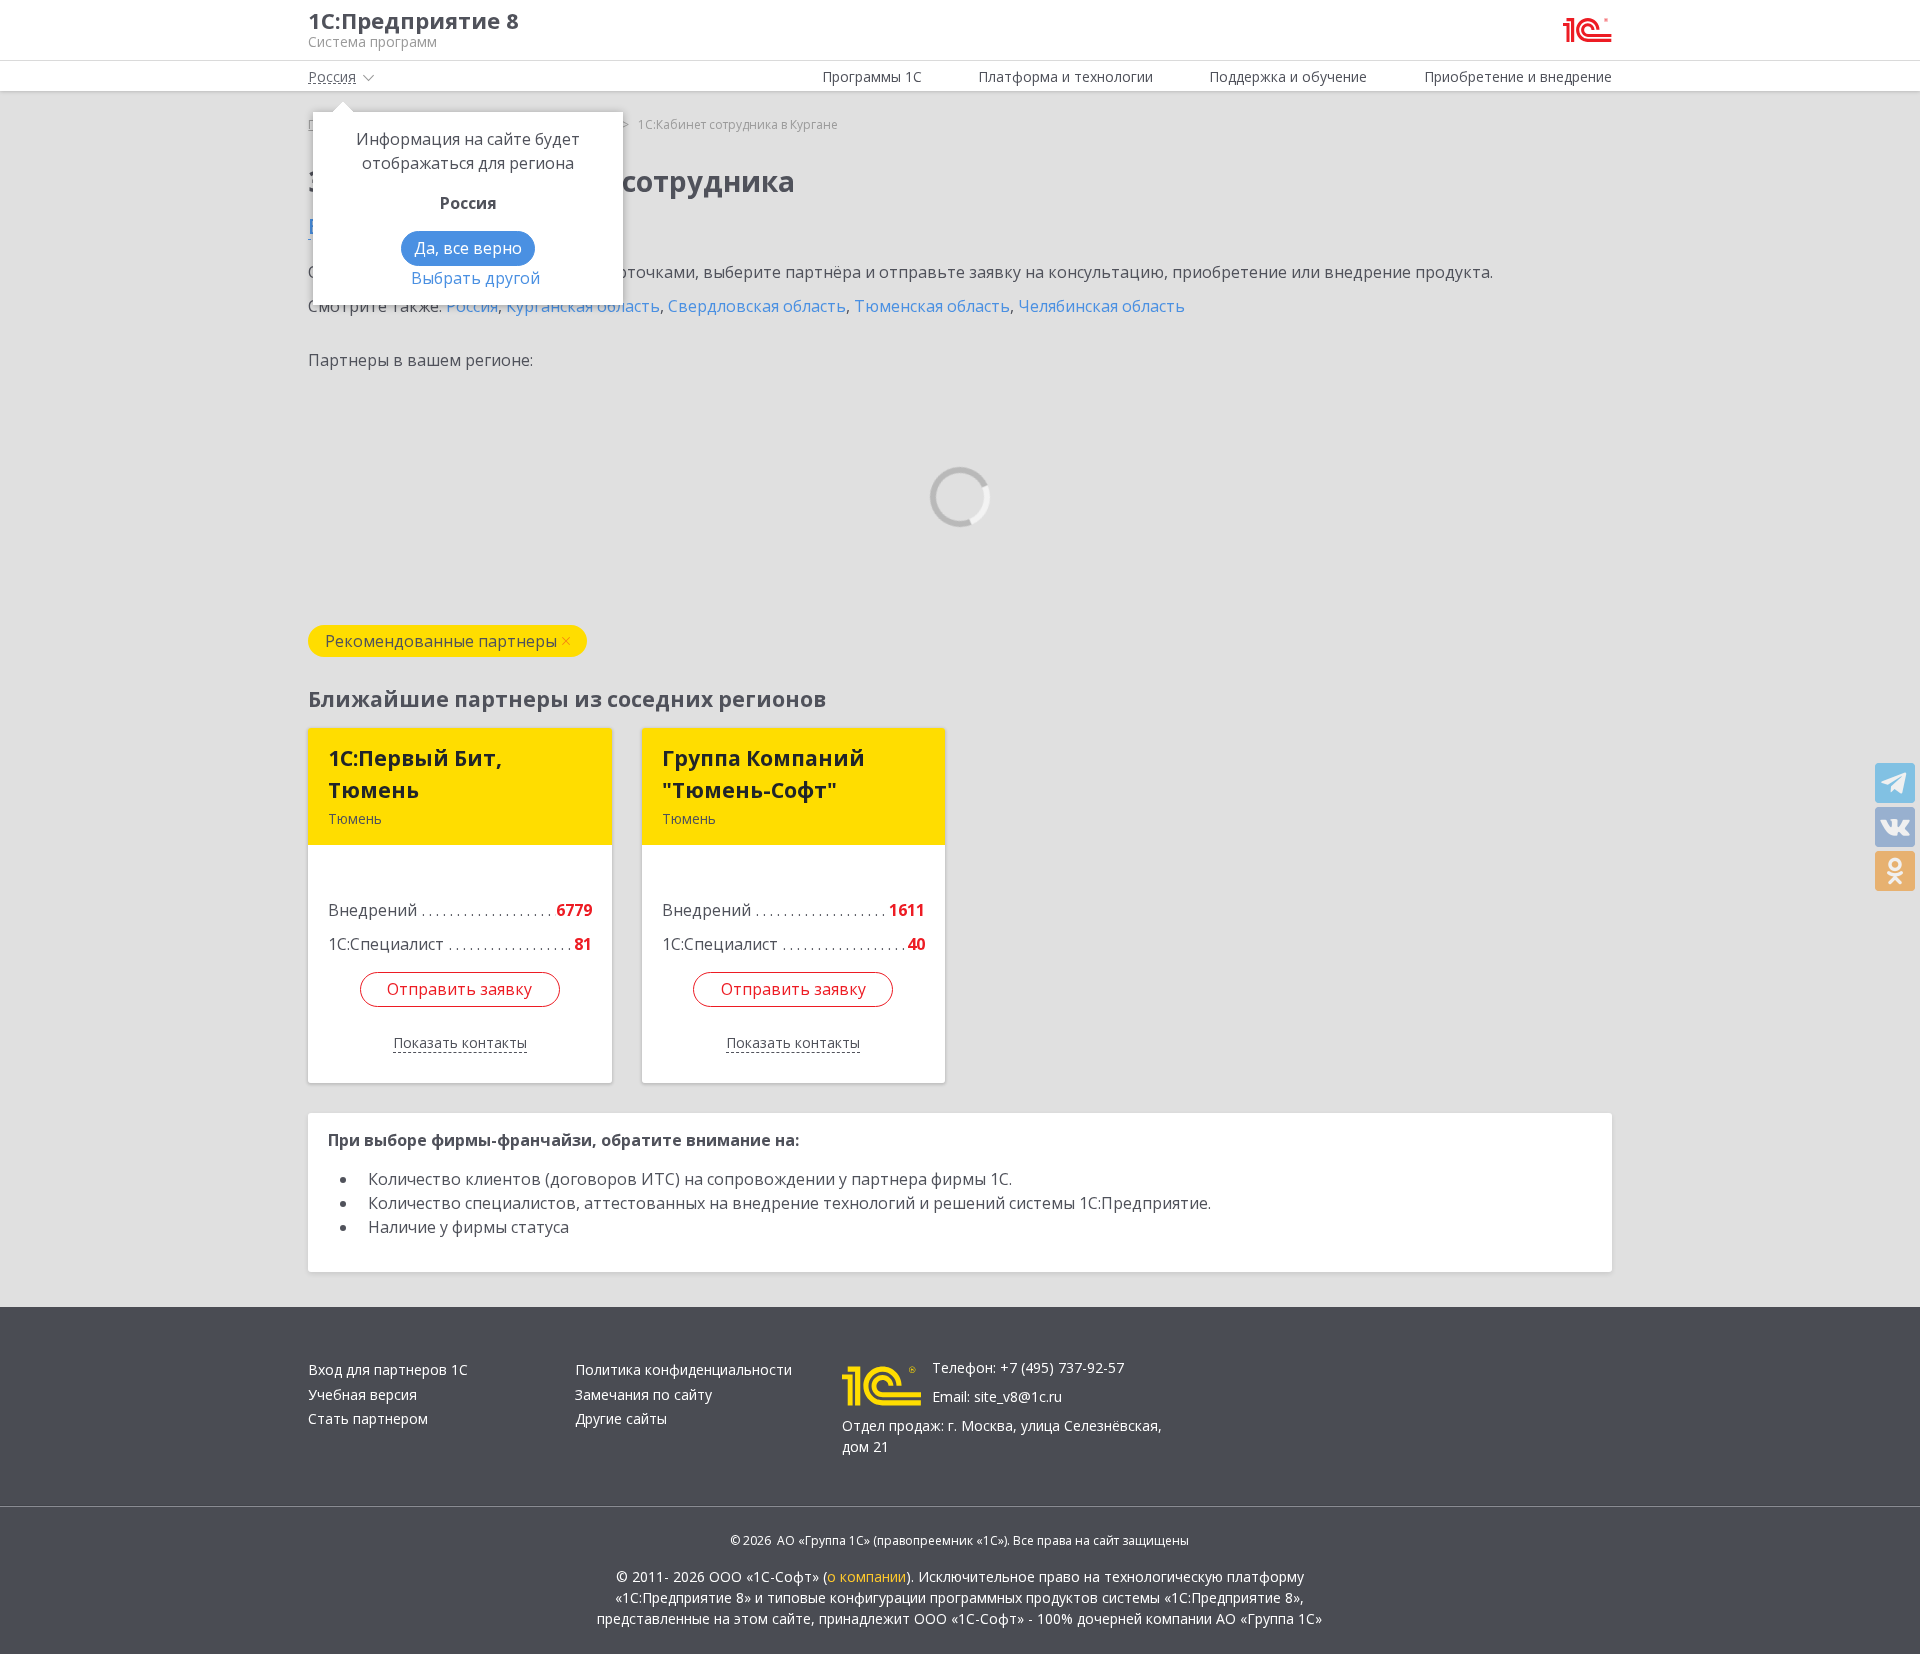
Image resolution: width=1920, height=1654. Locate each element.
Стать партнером (368, 1418)
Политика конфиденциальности (683, 1369)
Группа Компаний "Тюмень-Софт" (763, 774)
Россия (472, 306)
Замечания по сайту (643, 1394)
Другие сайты (621, 1418)
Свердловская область (757, 306)
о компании (866, 1576)
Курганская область (583, 306)
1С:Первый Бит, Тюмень (415, 774)
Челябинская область (1101, 306)
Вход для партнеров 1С (388, 1369)
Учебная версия (362, 1394)
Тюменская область (932, 306)
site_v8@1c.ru (1018, 1396)
